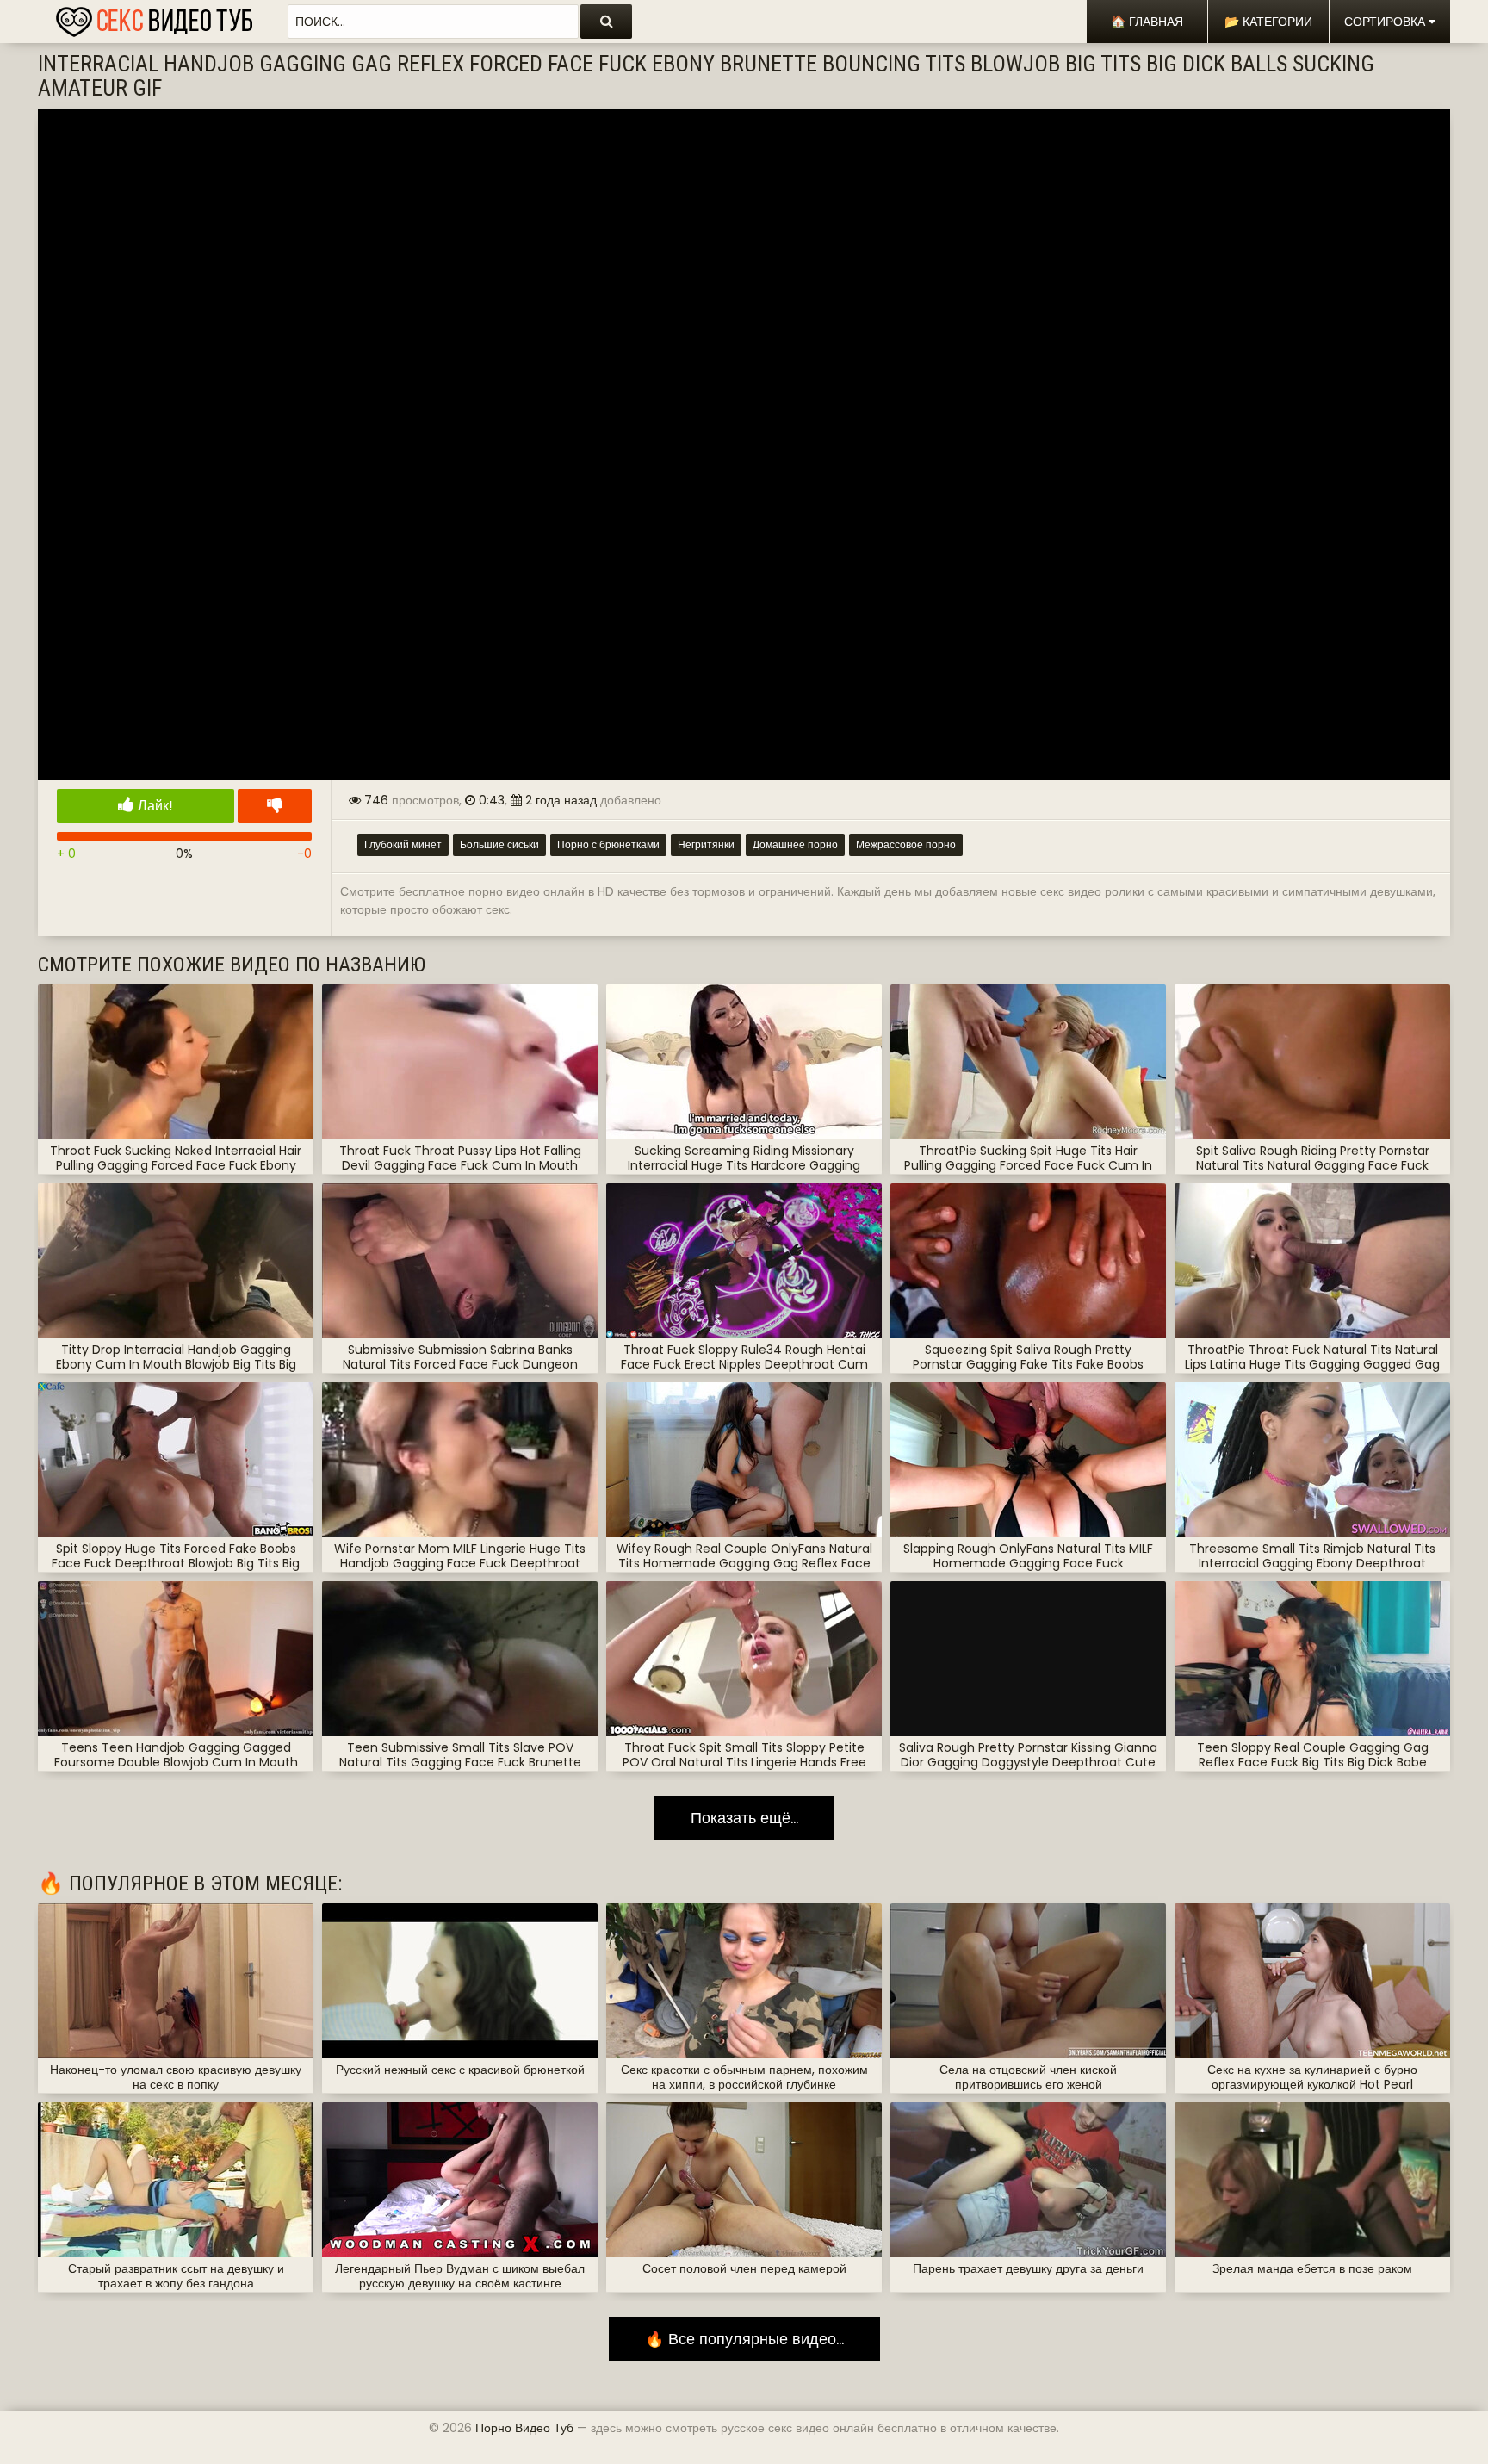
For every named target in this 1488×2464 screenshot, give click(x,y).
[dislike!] (275, 806)
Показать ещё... (744, 1818)
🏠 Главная (1147, 22)
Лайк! (154, 806)
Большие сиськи (499, 844)
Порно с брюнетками (608, 844)
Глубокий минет (403, 844)
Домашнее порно (795, 844)
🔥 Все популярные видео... (744, 2339)
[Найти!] (606, 22)
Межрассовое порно (906, 844)
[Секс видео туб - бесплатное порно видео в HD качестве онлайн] (154, 17)
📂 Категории (1268, 22)
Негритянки (706, 844)
